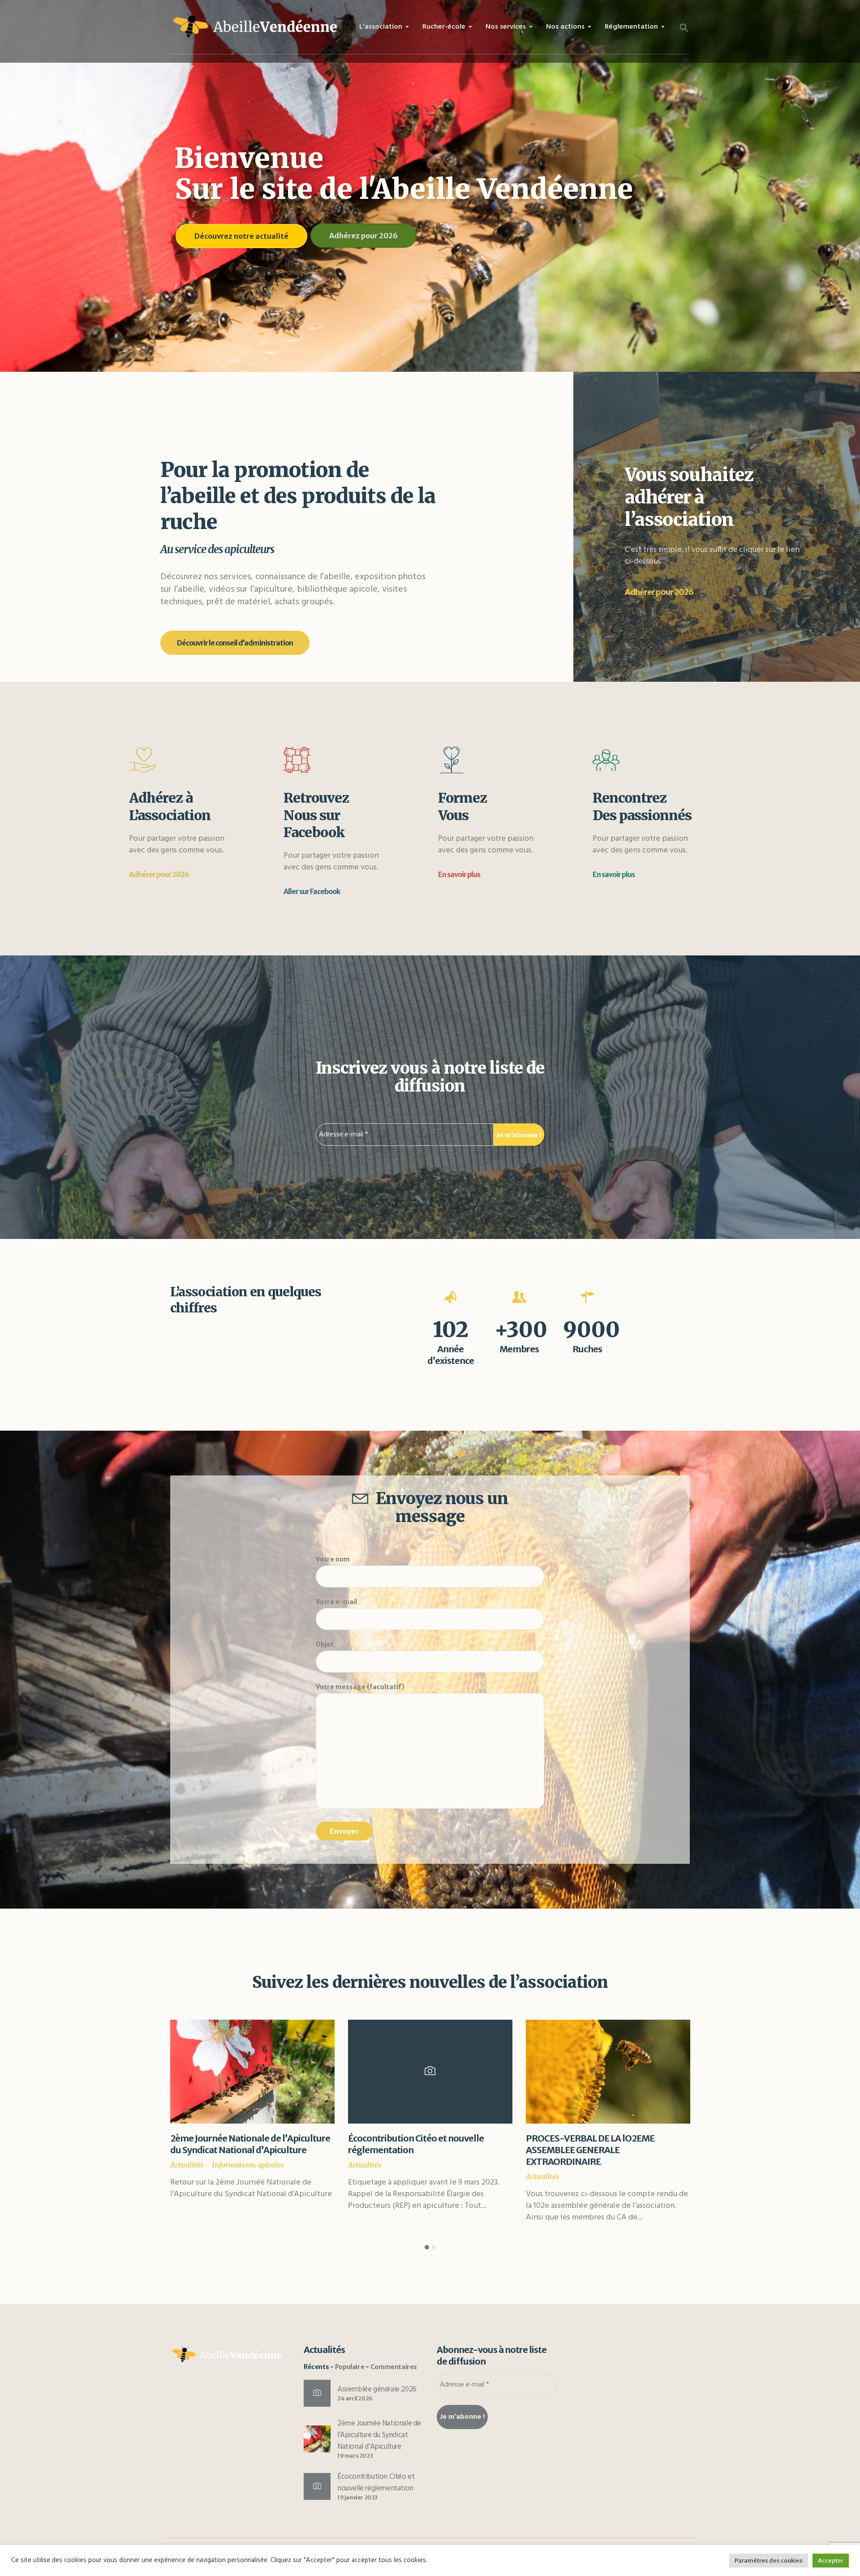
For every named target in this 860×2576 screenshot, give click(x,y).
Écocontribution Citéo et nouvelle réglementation (376, 2483)
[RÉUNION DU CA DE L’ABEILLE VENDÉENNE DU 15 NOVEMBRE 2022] (430, 2072)
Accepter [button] (831, 2561)
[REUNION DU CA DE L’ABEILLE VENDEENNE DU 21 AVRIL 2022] (608, 2072)
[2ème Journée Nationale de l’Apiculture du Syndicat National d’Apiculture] (317, 2438)
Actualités (187, 2176)
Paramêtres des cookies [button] (769, 2561)
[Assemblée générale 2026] (317, 2393)
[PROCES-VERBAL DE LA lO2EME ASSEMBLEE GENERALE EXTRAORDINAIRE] (252, 2072)
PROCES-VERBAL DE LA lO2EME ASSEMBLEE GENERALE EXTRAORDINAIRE (234, 2150)
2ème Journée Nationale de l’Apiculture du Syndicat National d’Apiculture (379, 2435)
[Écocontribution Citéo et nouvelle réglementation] (317, 2486)
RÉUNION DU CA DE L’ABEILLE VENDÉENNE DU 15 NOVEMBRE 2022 (422, 2144)
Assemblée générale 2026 (377, 2389)
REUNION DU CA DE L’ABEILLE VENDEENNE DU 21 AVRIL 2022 (588, 2144)
